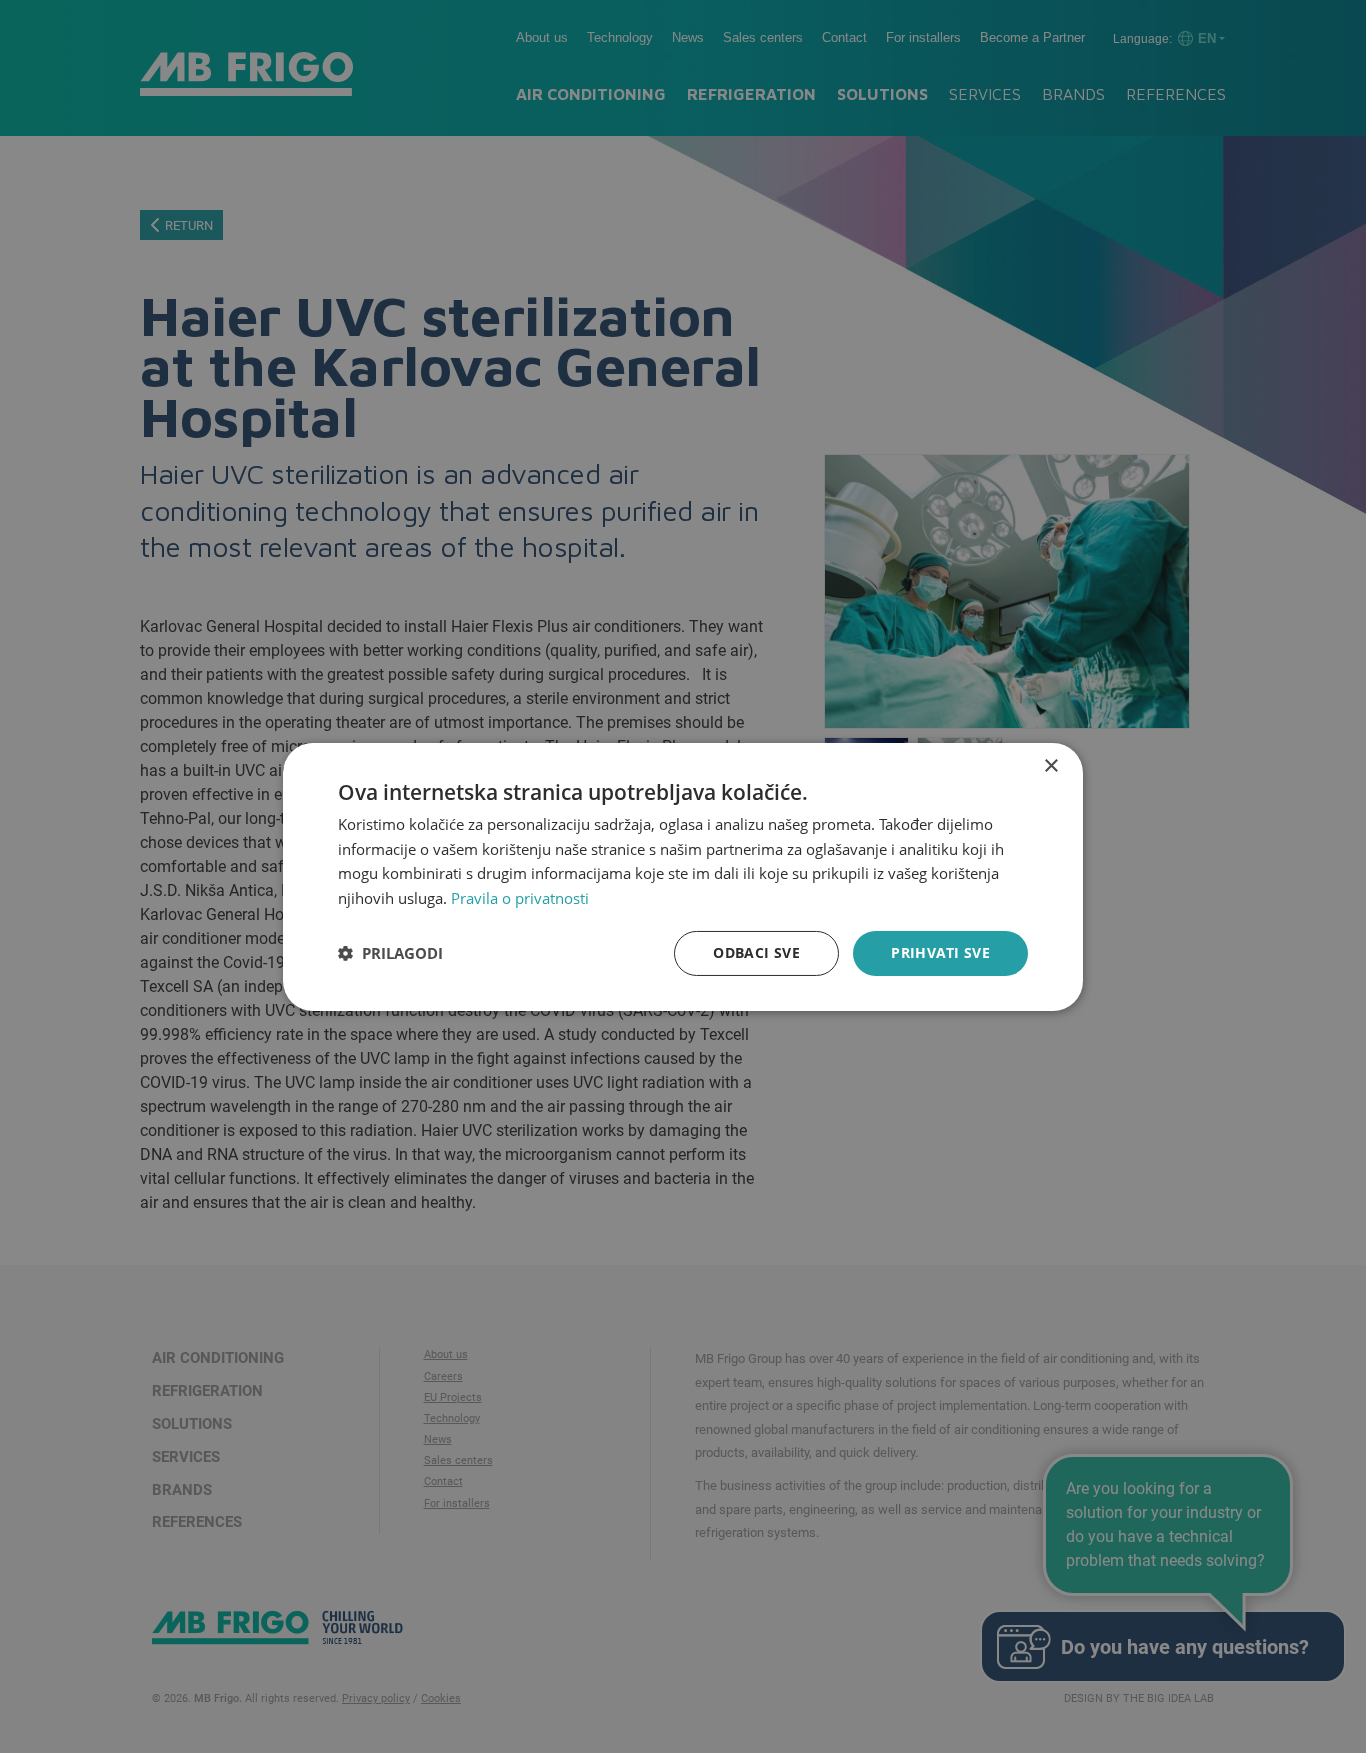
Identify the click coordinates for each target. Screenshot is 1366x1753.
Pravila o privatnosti (520, 898)
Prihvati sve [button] (940, 952)
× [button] (1050, 765)
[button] (390, 953)
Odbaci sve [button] (756, 952)
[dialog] (683, 876)
